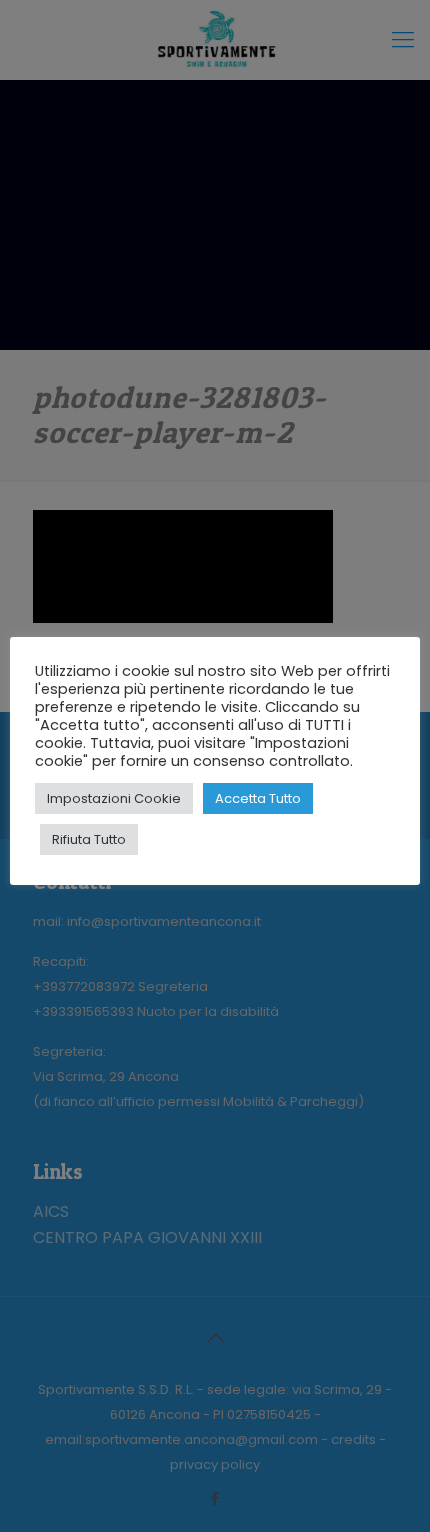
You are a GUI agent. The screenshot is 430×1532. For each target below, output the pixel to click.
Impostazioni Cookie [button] (114, 798)
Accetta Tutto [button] (258, 798)
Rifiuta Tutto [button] (89, 839)
